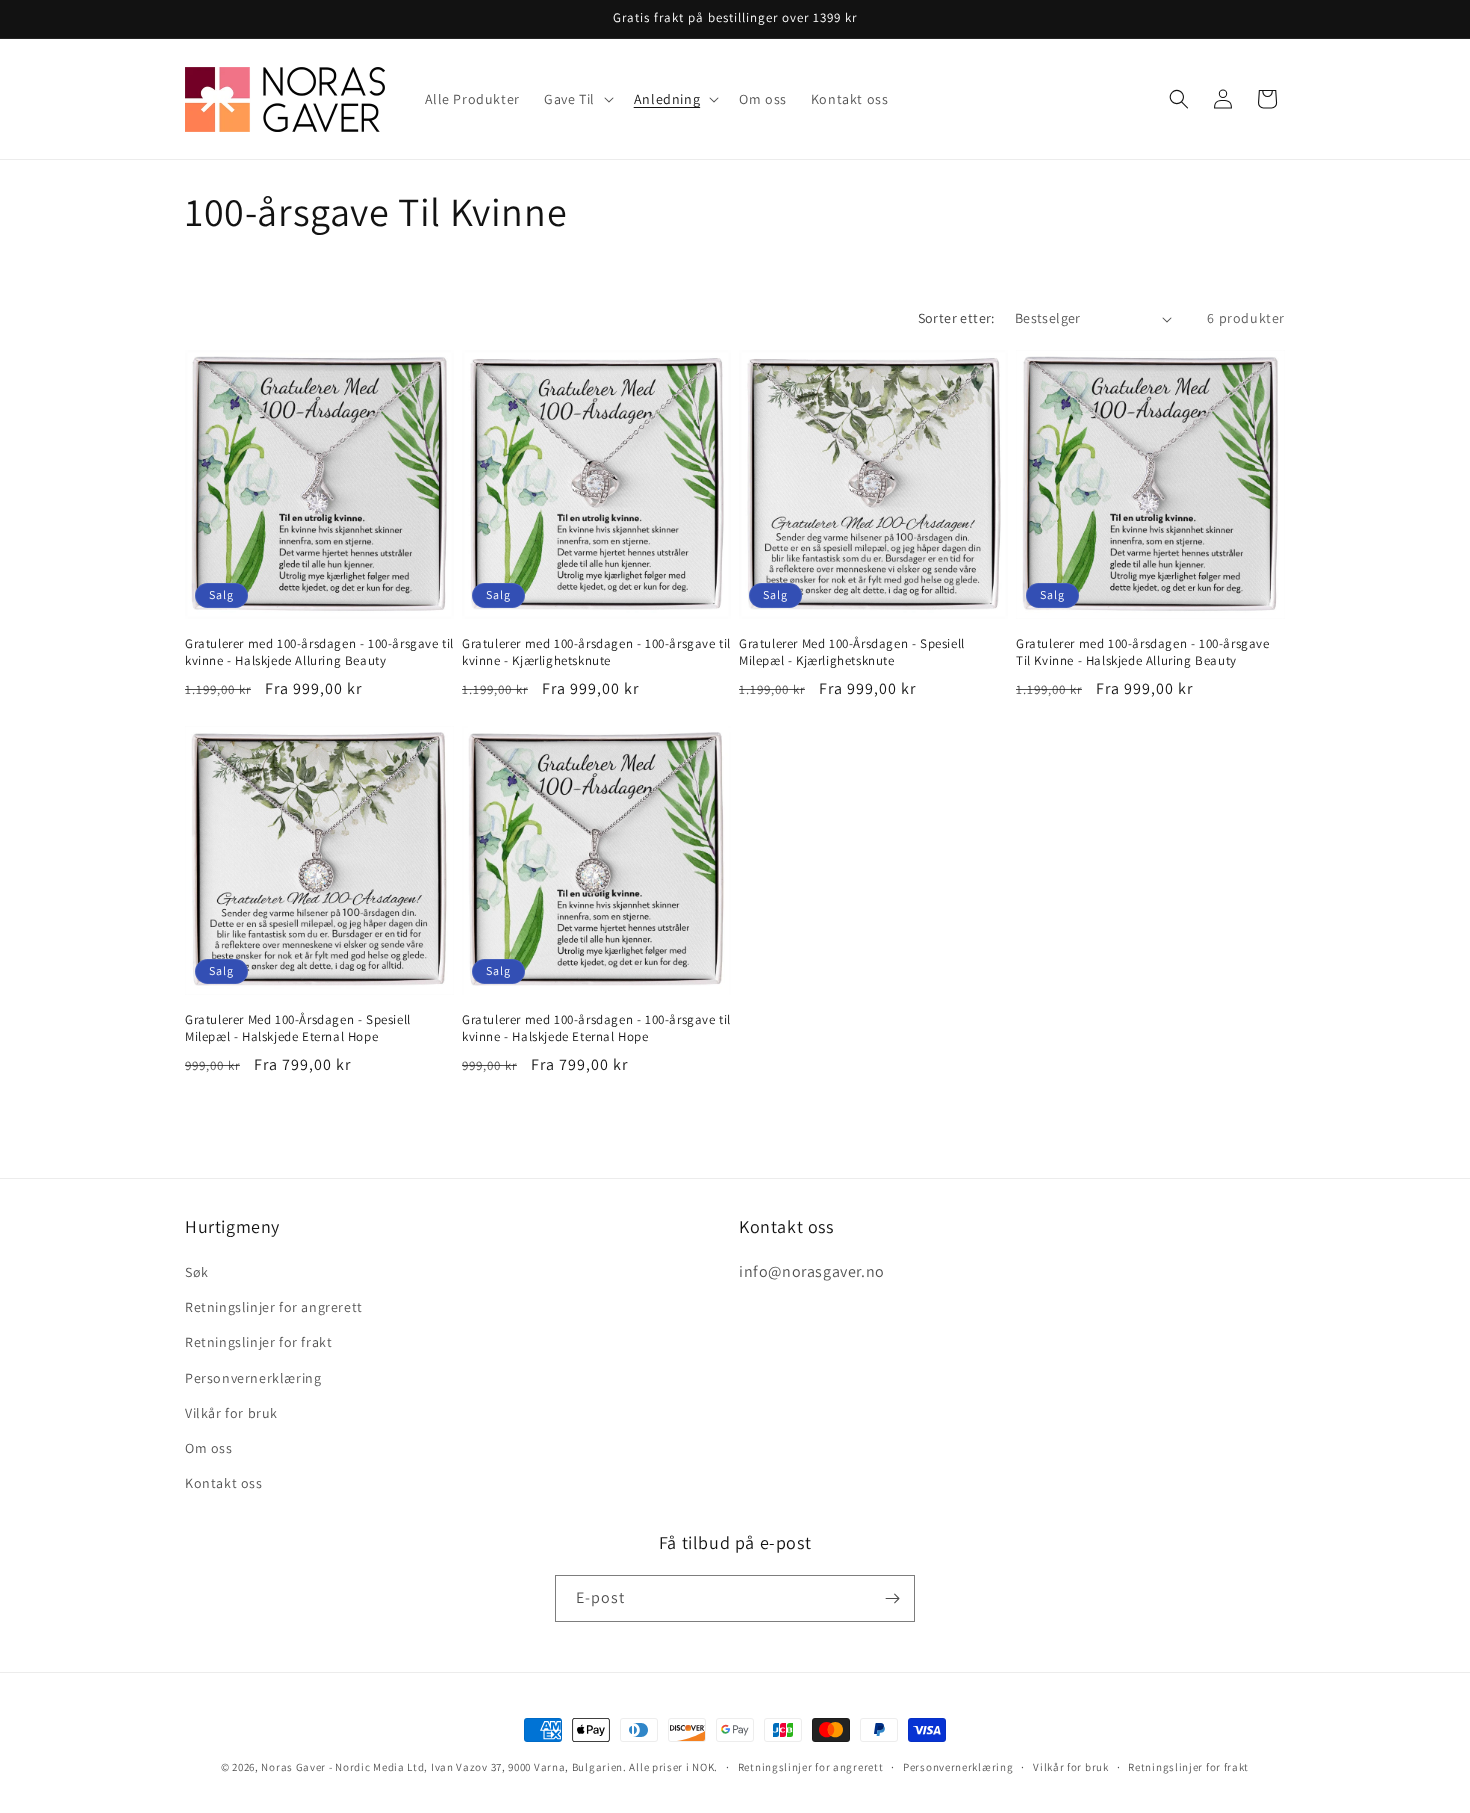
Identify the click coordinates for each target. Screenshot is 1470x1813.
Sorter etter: (956, 318)
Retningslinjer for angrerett (274, 1307)
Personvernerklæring (253, 1378)
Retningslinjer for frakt (258, 1342)
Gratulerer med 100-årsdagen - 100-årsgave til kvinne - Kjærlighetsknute (596, 652)
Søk (197, 1272)
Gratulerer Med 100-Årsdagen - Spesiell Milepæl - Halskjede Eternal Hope (298, 1028)
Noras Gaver (293, 1767)
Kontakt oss (224, 1483)
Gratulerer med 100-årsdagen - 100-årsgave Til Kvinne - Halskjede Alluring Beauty (1143, 652)
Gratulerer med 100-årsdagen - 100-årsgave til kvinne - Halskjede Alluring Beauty (319, 652)
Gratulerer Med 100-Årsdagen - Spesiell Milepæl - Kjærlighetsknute (852, 652)
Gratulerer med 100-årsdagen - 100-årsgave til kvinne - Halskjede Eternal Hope (596, 1028)
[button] (577, 99)
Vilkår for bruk (231, 1413)
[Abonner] (892, 1598)
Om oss (209, 1448)
